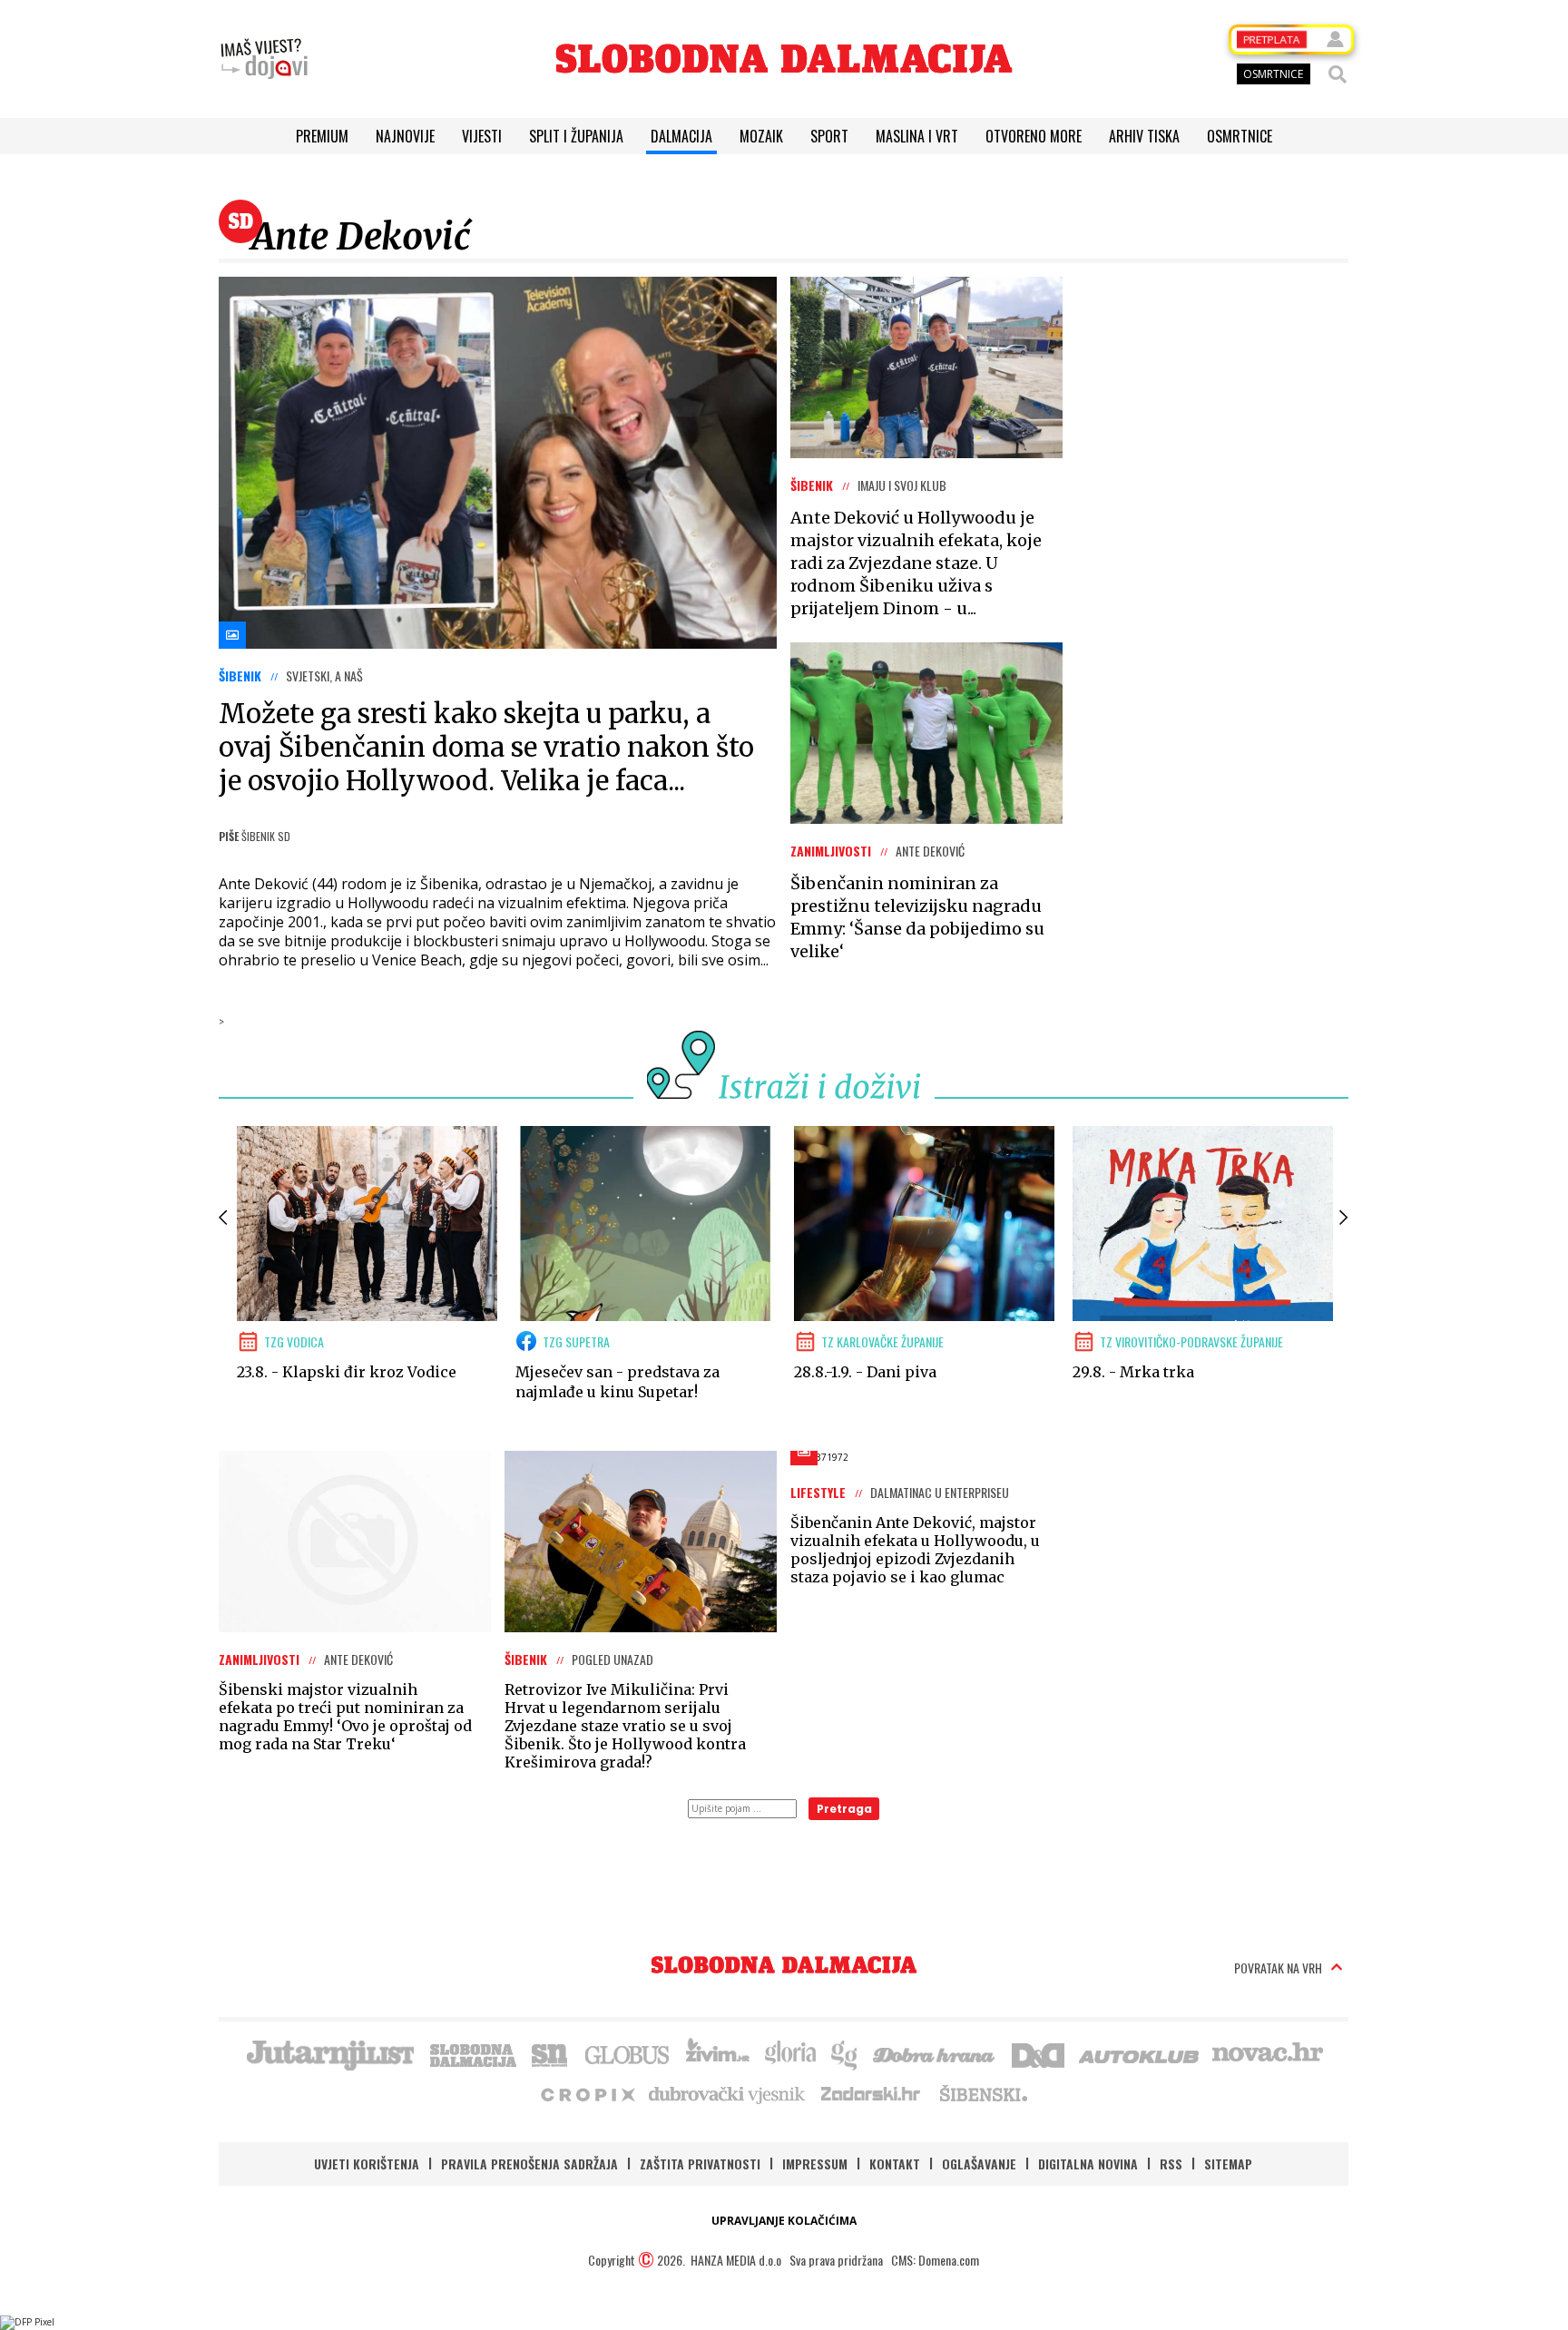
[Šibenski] (983, 2093)
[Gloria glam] (845, 2053)
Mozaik (761, 136)
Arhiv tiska (1144, 136)
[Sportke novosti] (550, 2053)
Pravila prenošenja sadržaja (529, 2164)
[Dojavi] (264, 59)
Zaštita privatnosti (700, 2164)
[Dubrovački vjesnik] (728, 2093)
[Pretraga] (1338, 74)
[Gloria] (790, 2053)
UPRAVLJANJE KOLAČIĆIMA (784, 2221)
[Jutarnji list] (329, 2053)
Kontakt (895, 2164)
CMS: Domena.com (935, 2260)
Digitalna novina (1088, 2164)
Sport (829, 136)
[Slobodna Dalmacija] (784, 59)
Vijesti (482, 136)
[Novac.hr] (1268, 2053)
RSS (1171, 2164)
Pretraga (844, 1809)
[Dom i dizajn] (1038, 2053)
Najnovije (405, 136)
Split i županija (576, 136)
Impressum (815, 2164)
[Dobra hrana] (935, 2053)
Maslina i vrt (917, 136)
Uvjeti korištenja (367, 2164)
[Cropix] (587, 2093)
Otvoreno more (1034, 136)
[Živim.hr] (718, 2053)
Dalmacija (681, 136)
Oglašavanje (979, 2164)
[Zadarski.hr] (871, 2093)
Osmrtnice (1240, 136)
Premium (322, 136)
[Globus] (628, 2053)
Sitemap (1228, 2164)
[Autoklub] (1140, 2053)
